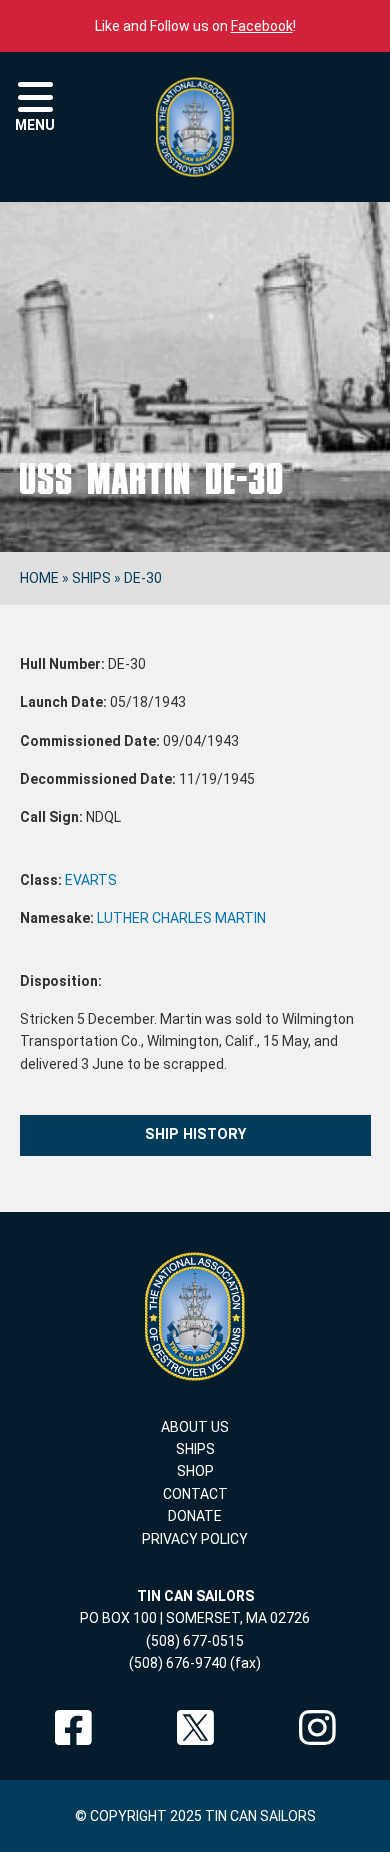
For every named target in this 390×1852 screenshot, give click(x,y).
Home (39, 578)
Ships (91, 578)
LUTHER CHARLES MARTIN (181, 918)
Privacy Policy (195, 1539)
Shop (195, 1471)
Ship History (195, 1134)
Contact (195, 1494)
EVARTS (91, 880)
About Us (195, 1427)
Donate (195, 1516)
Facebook (262, 26)
